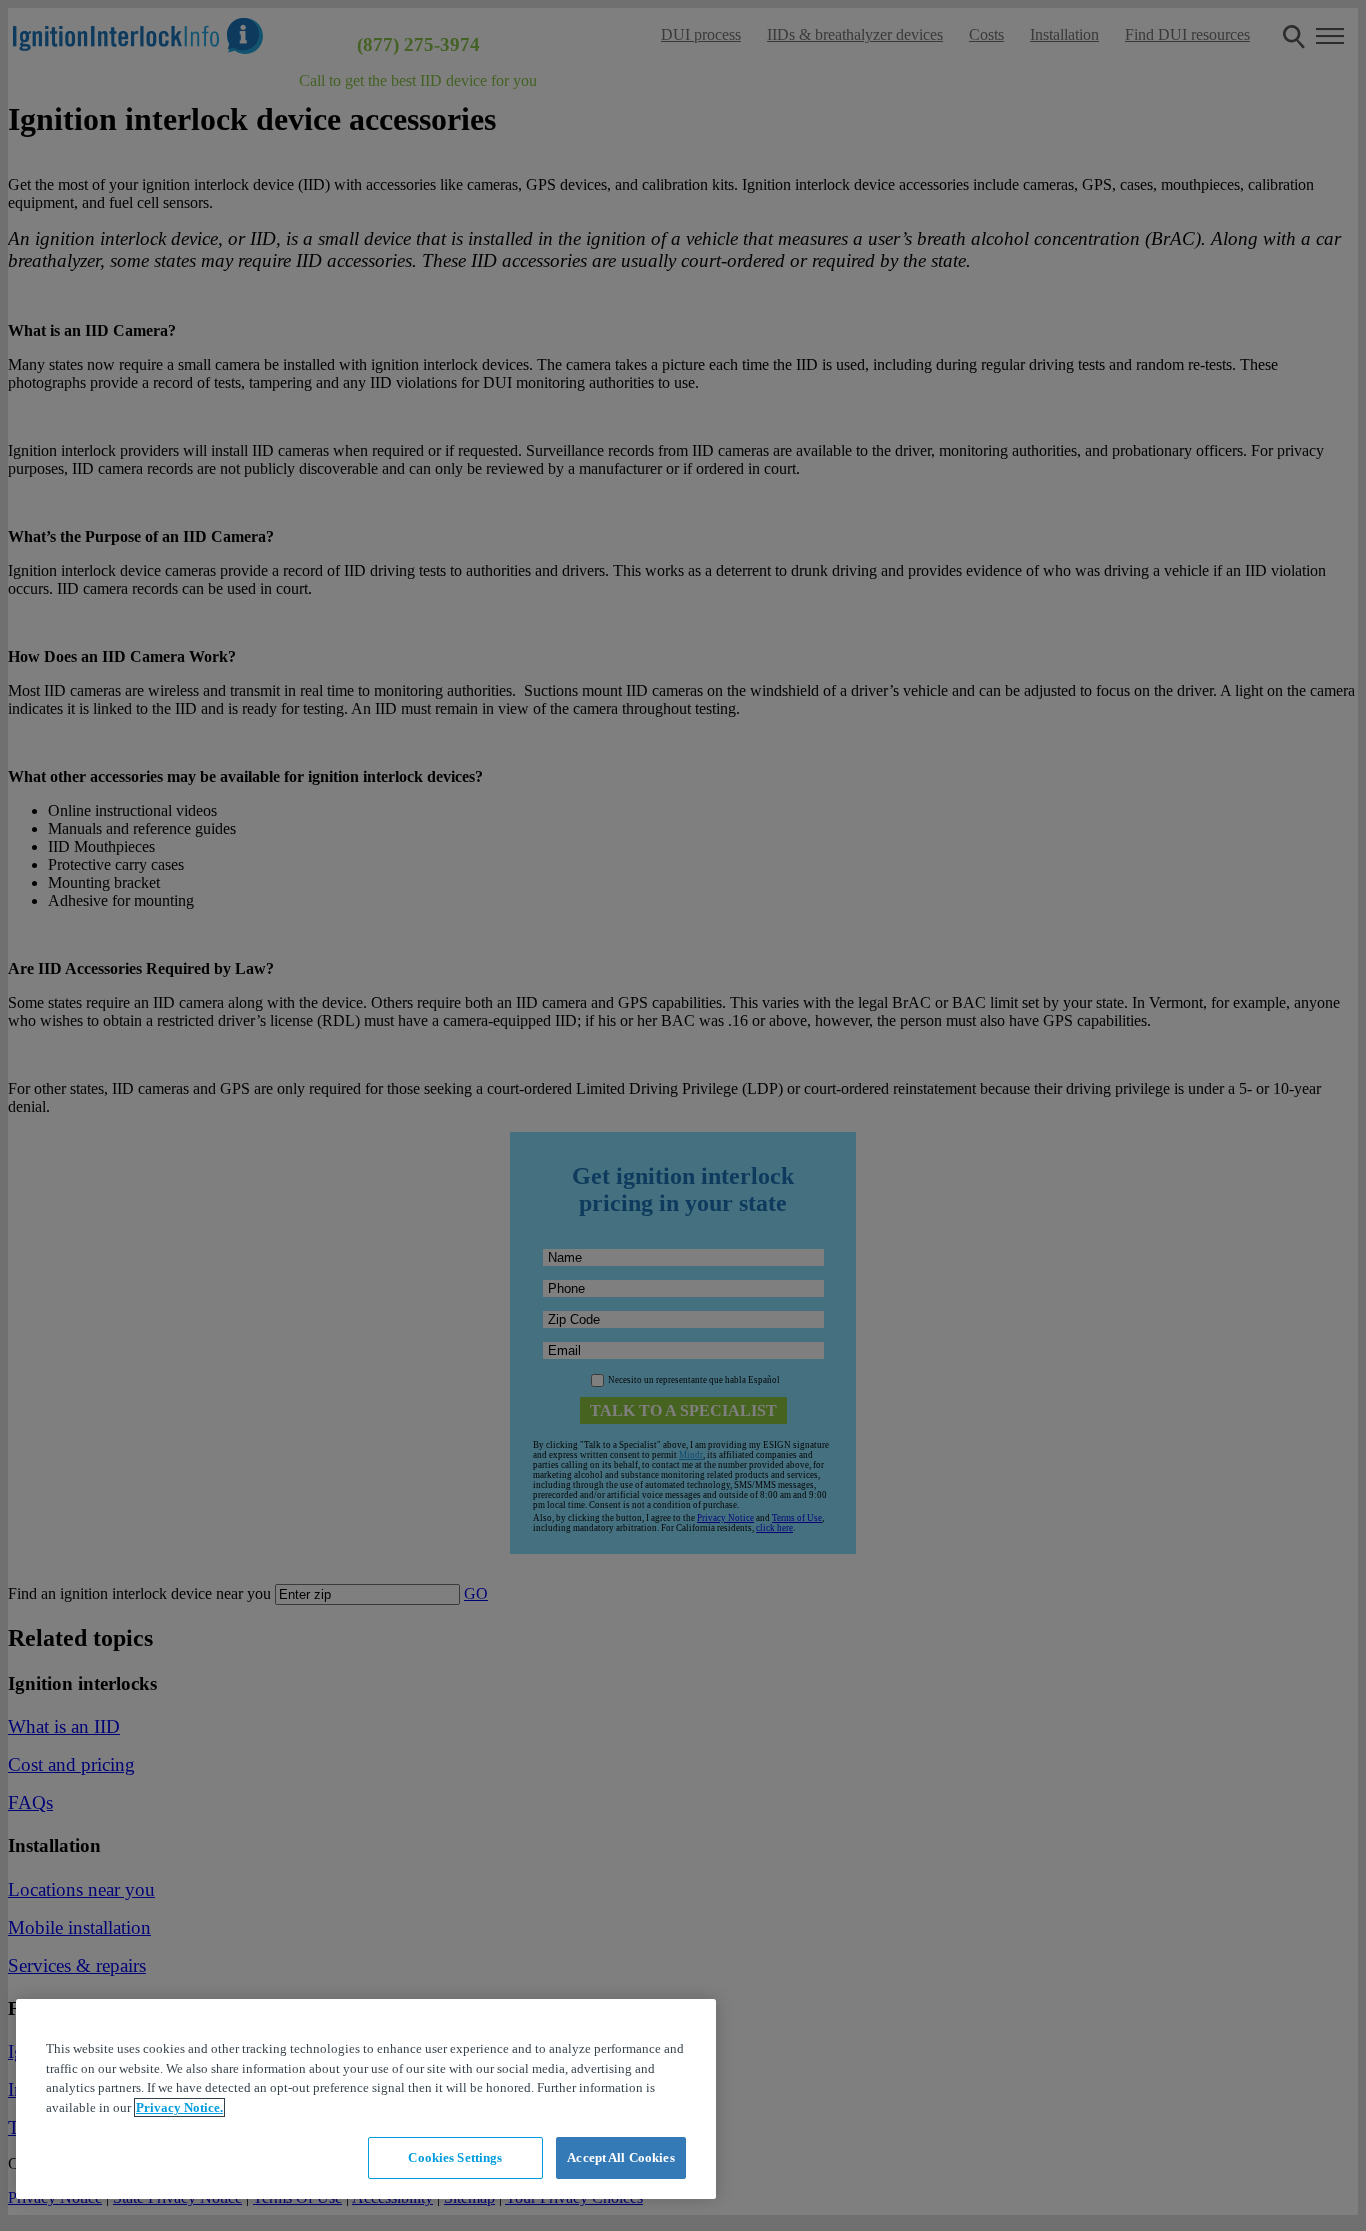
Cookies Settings (455, 2157)
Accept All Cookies (620, 2157)
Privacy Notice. (179, 2107)
